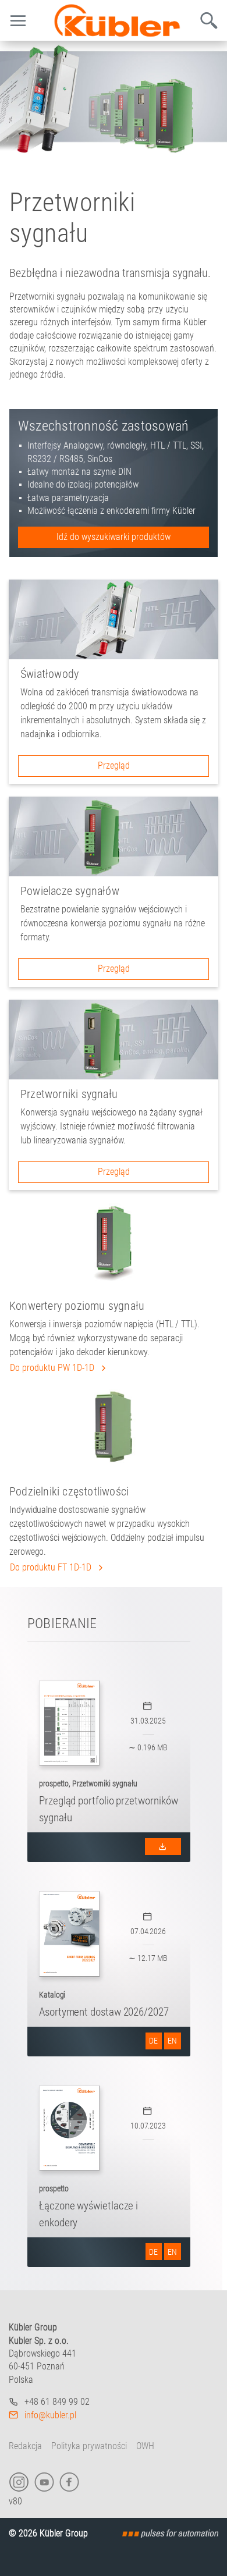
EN (172, 2041)
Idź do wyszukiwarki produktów (114, 537)
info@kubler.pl (50, 2415)
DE (153, 2041)
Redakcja (25, 2446)
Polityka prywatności (89, 2446)
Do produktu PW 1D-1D (53, 1368)
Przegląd (114, 765)
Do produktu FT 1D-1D (52, 1567)
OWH (145, 2446)
